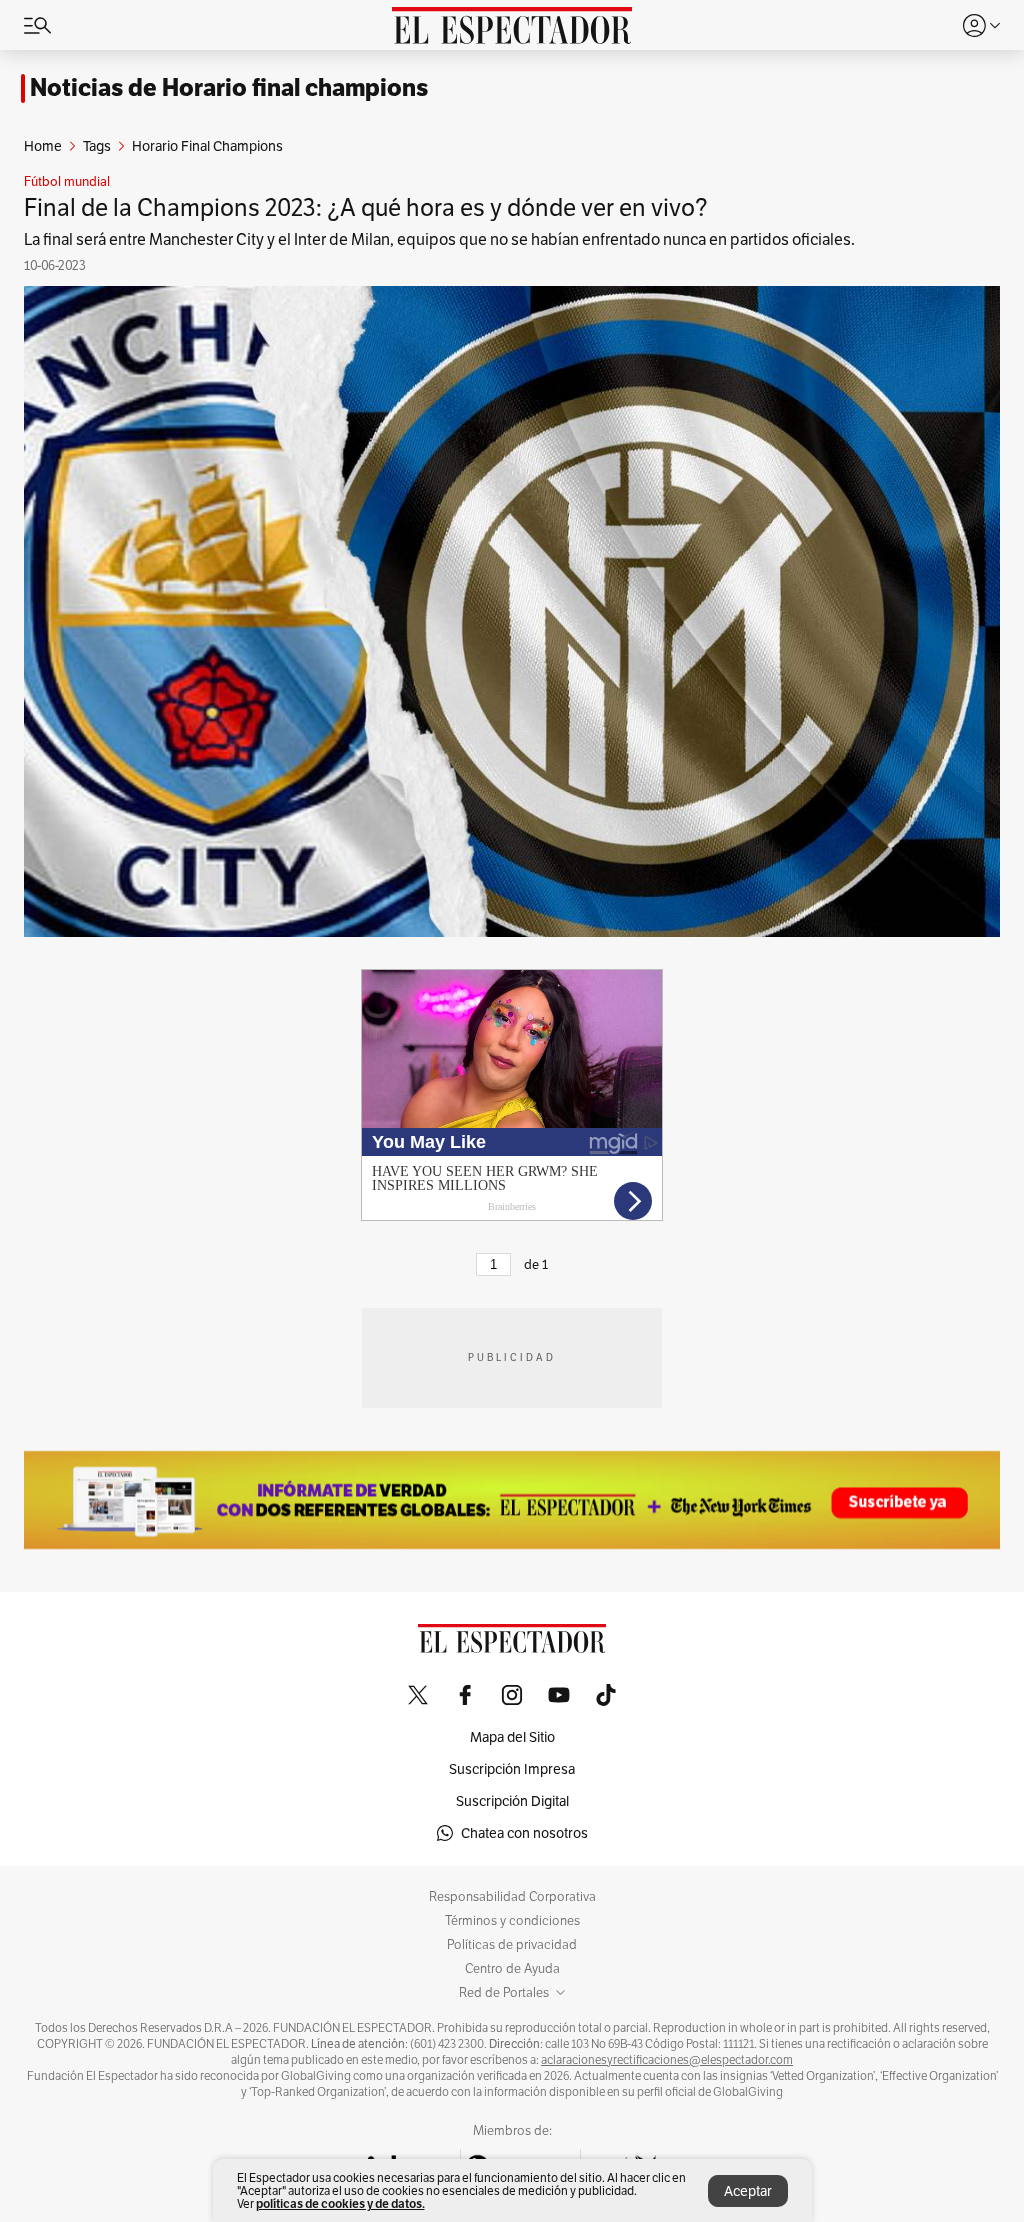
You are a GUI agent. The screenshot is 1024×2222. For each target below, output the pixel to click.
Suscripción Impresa (512, 1769)
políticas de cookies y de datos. (340, 2203)
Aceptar (748, 2191)
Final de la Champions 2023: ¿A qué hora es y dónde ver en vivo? (366, 207)
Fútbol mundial (67, 182)
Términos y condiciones (512, 1921)
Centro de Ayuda (512, 1969)
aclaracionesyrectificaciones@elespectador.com (667, 2060)
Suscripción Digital (512, 1801)
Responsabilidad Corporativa (512, 1897)
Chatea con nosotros (524, 1833)
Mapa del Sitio (512, 1737)
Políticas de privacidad (512, 1945)
